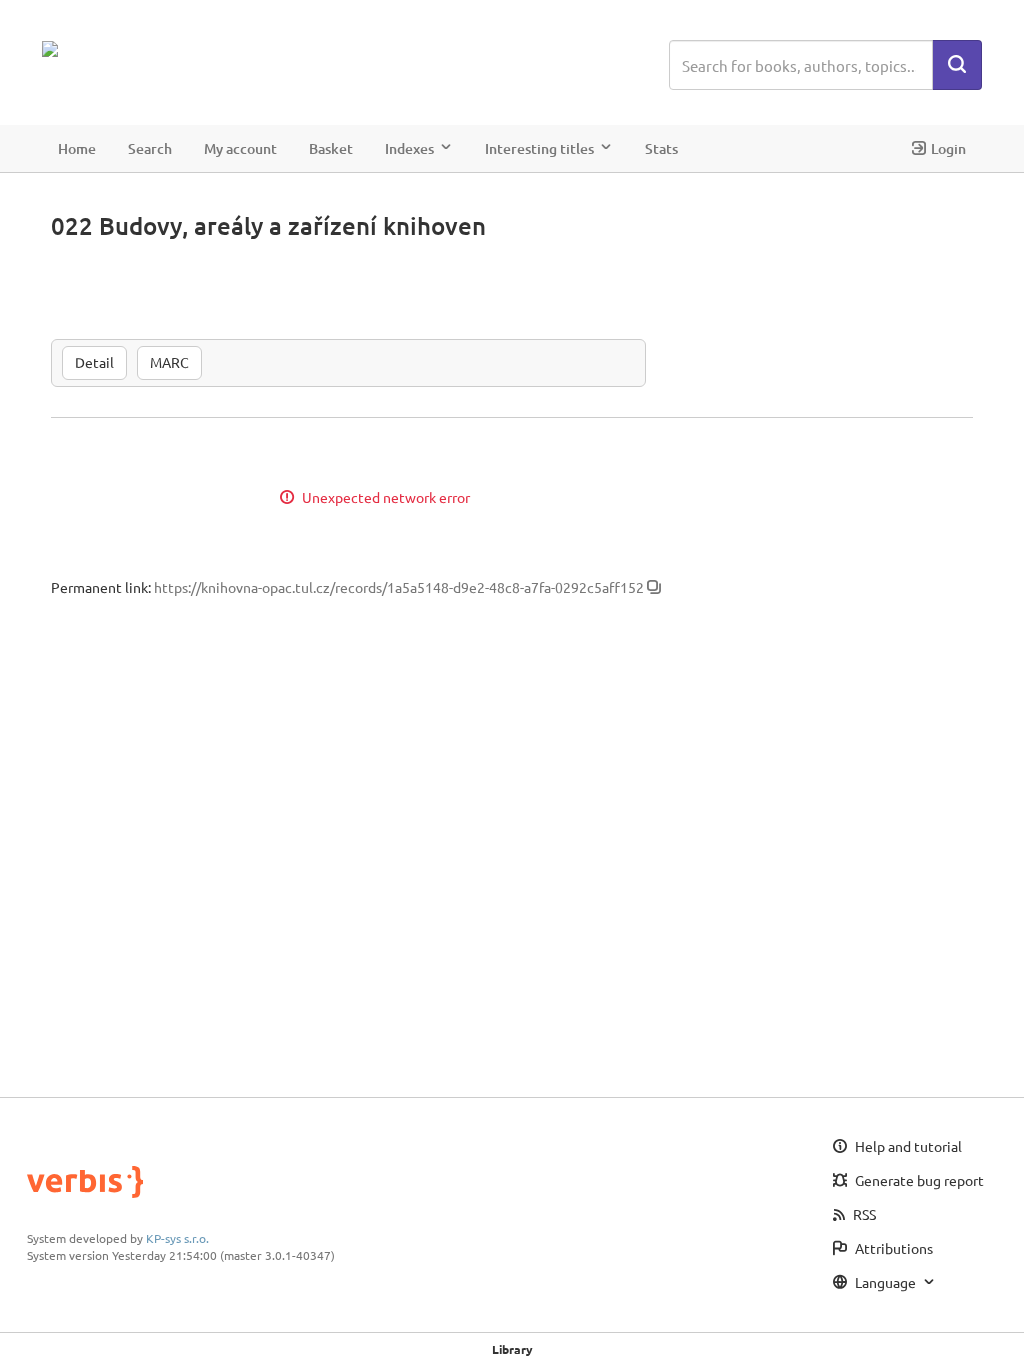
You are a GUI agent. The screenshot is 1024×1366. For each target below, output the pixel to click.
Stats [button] (661, 148)
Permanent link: (101, 587)
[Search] (957, 65)
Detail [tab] (94, 362)
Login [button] (948, 148)
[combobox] (801, 65)
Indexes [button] (409, 148)
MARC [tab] (169, 362)
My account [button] (240, 148)
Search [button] (150, 148)
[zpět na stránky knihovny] (129, 49)
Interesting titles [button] (539, 148)
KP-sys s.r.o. (177, 1238)
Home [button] (77, 148)
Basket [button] (331, 148)
